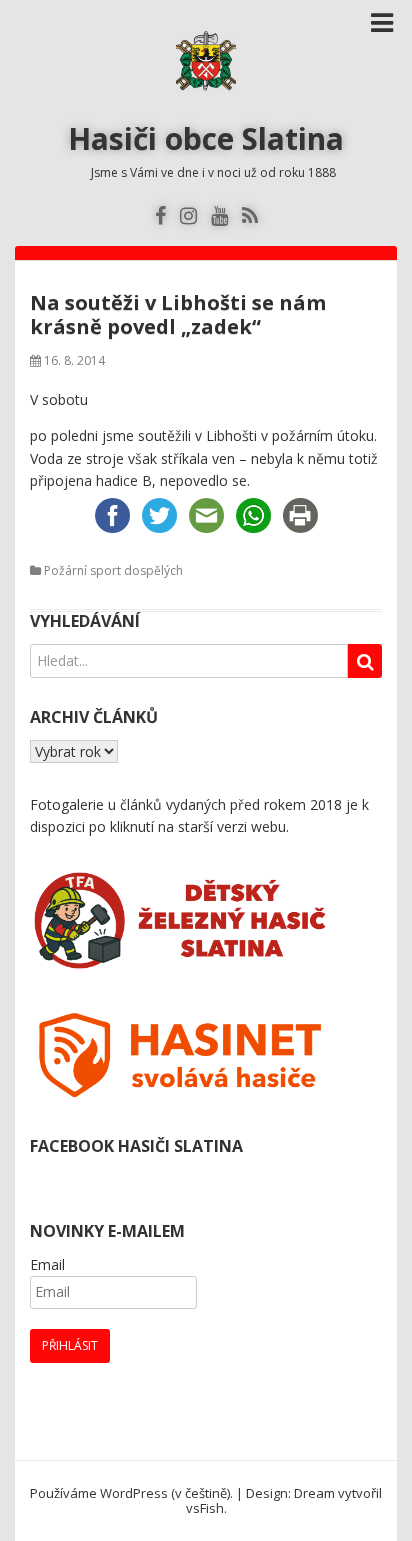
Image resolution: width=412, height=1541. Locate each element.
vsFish (205, 1508)
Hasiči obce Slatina (206, 138)
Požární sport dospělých (113, 570)
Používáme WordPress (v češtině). (131, 1493)
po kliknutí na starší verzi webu (187, 826)
